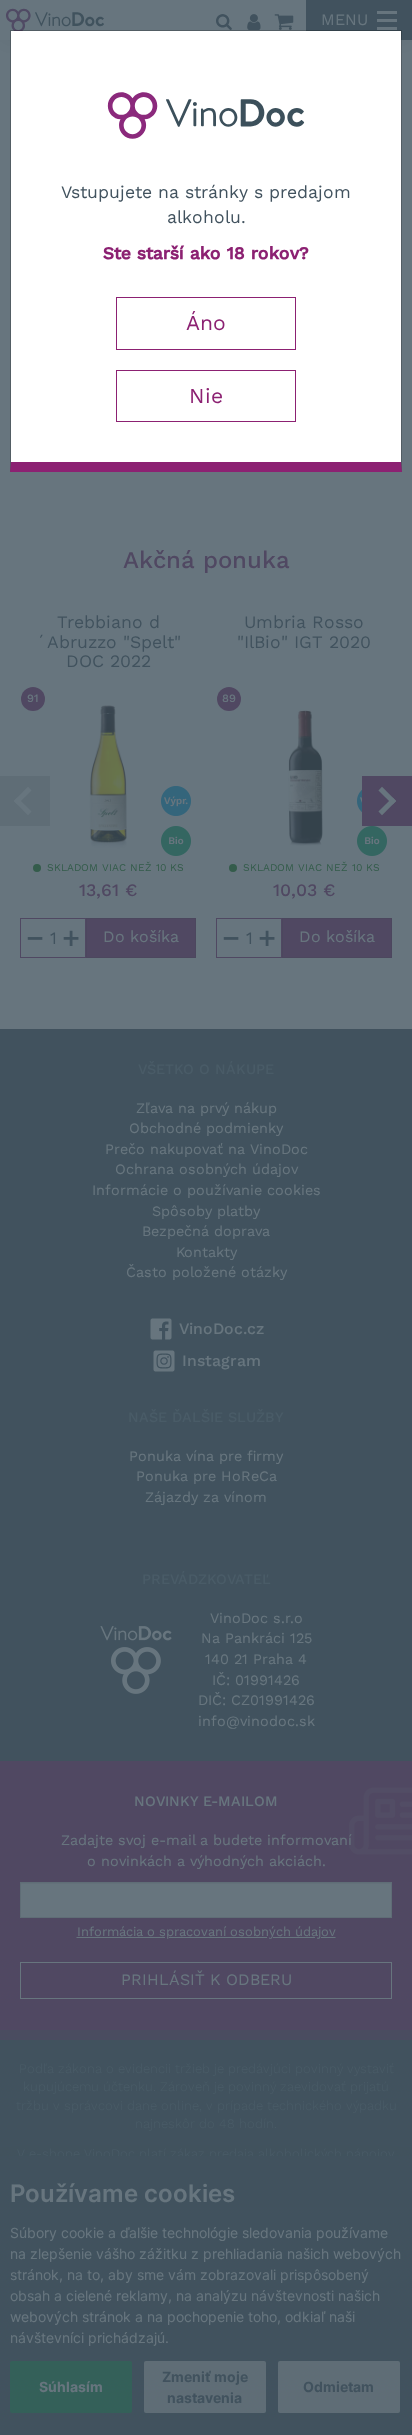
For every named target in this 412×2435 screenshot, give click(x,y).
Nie (206, 395)
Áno (206, 322)
